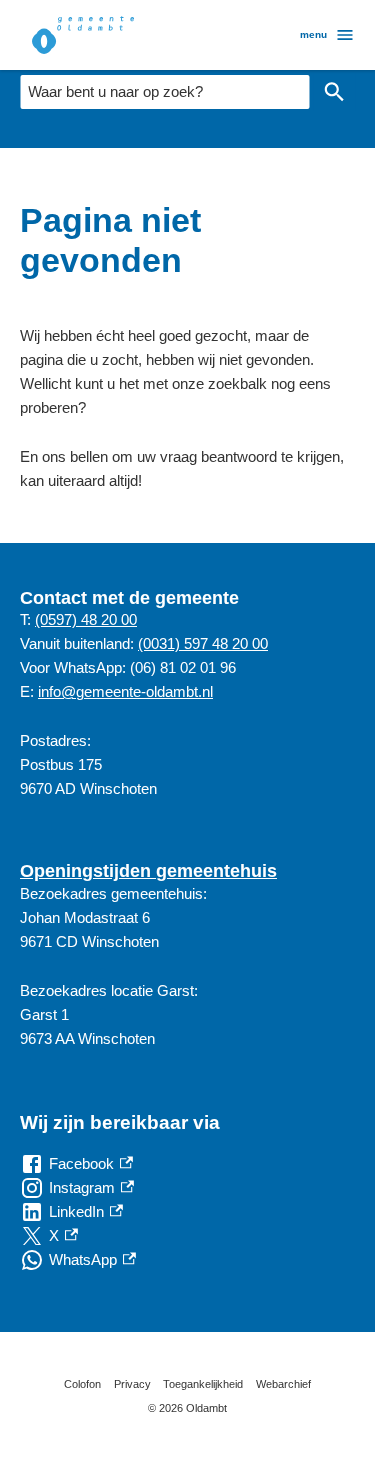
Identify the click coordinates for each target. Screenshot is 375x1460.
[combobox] (164, 92)
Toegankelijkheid (203, 1384)
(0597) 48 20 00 (86, 619)
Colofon (82, 1384)
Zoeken (334, 92)
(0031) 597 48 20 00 (203, 643)
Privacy (132, 1384)
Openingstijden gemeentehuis (148, 871)
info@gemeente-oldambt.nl (125, 691)
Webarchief (283, 1384)
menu (313, 34)
